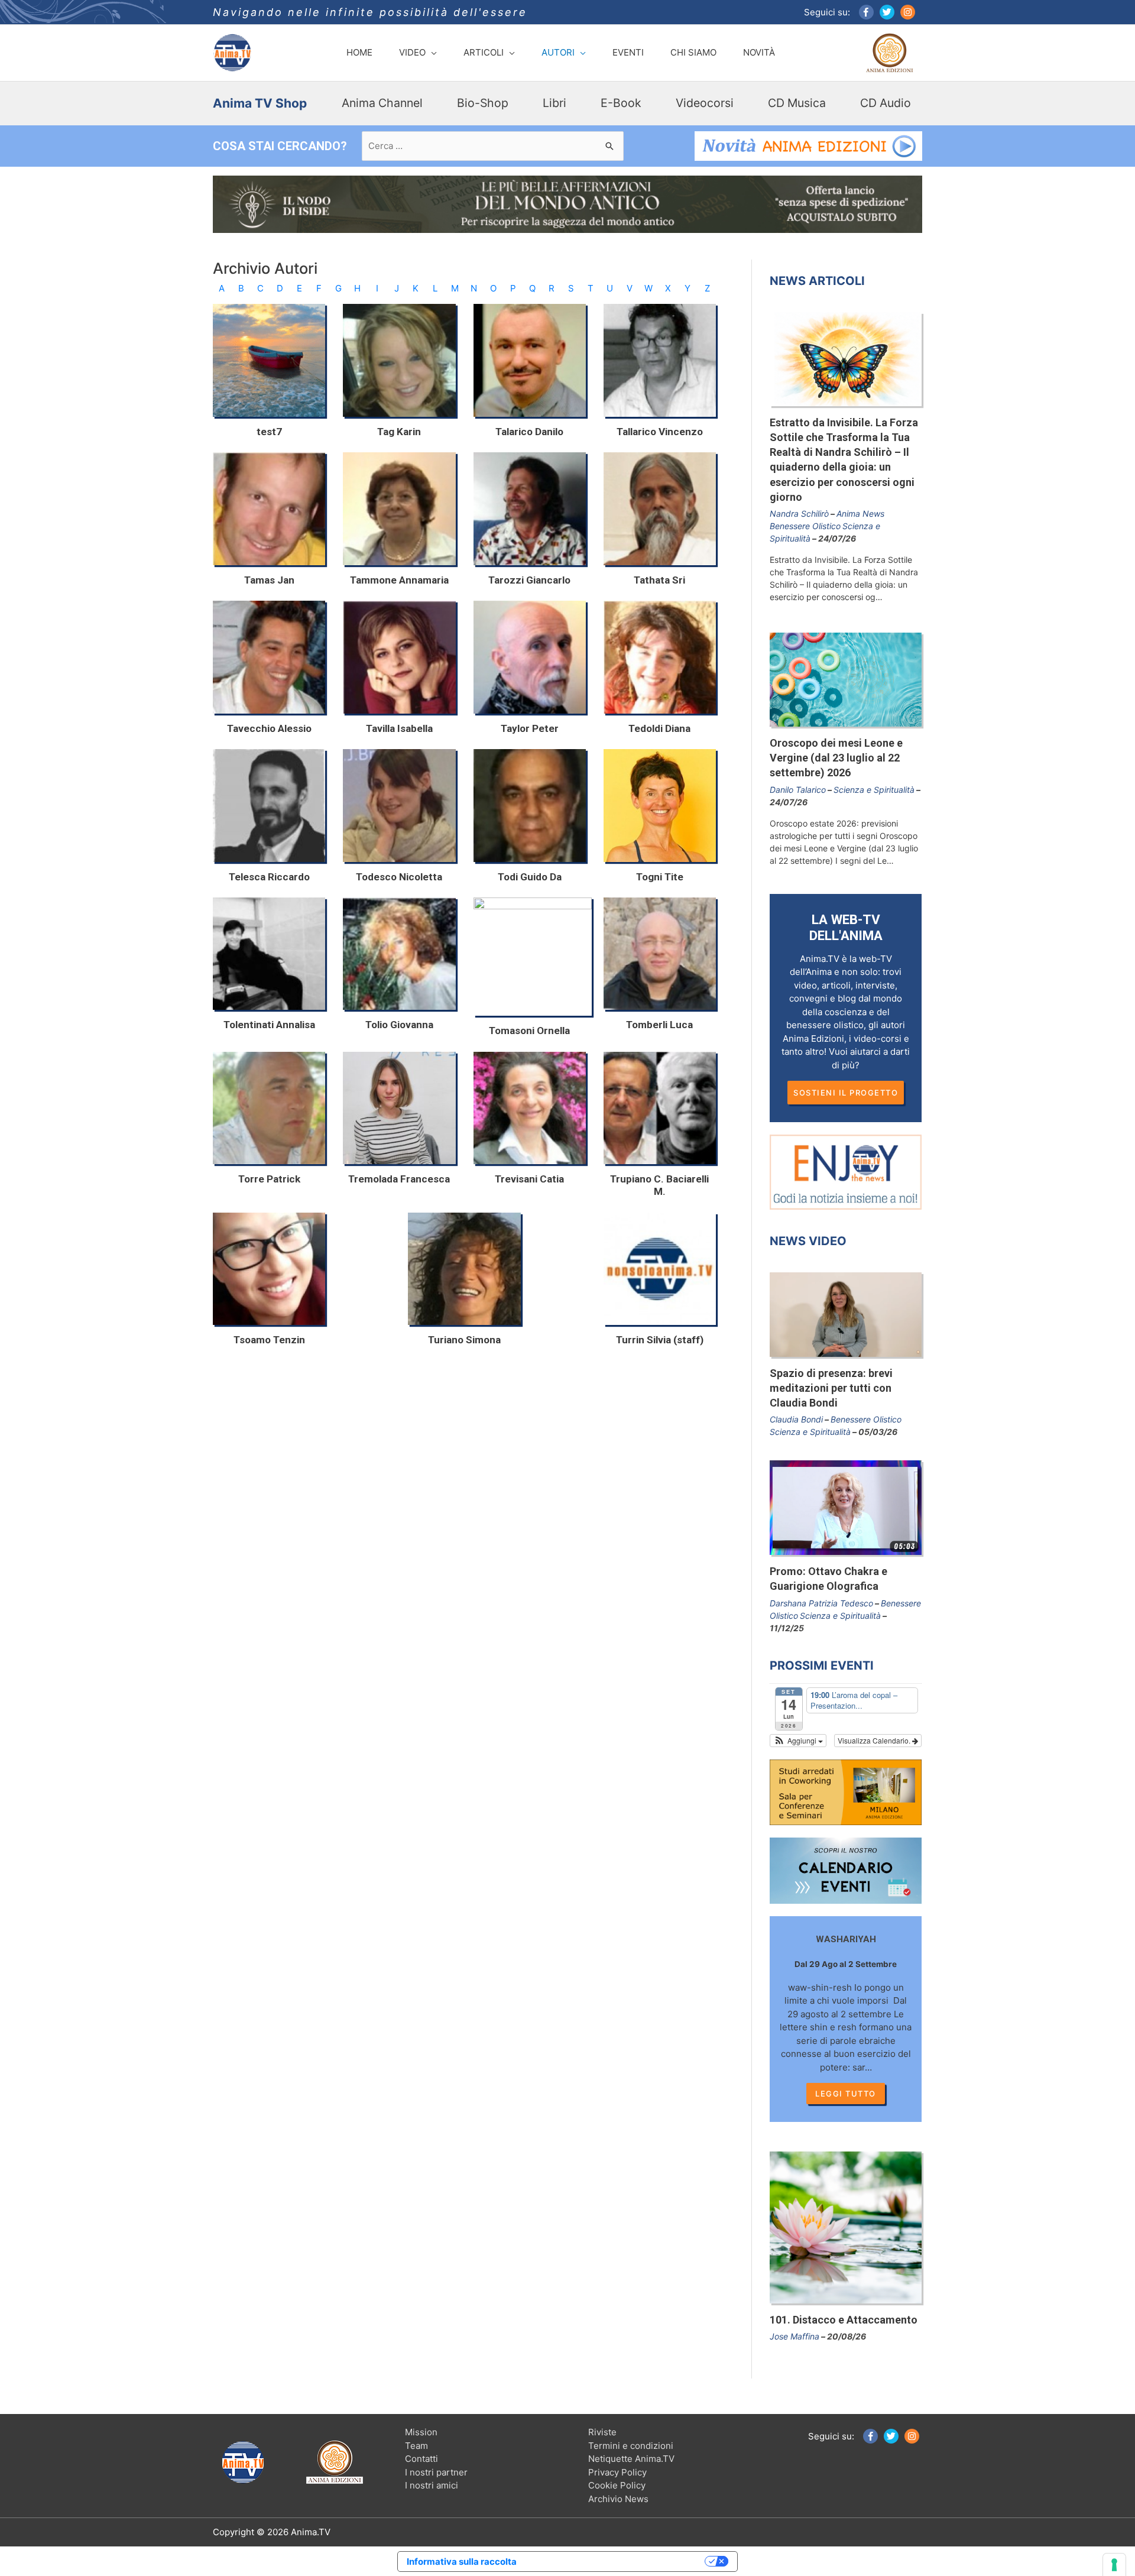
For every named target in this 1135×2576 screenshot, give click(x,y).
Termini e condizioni (631, 2446)
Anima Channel (382, 103)
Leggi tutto (846, 2094)
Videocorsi (705, 103)
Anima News (860, 513)
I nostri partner (436, 2472)
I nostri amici (432, 2485)
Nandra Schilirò (799, 513)
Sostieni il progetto (846, 1093)
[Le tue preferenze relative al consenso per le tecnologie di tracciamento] (1114, 2565)
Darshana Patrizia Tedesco (821, 1603)
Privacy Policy (617, 2472)
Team (416, 2446)
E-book (621, 103)
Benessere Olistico (805, 526)
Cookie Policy (617, 2485)
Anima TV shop (260, 103)
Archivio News (618, 2499)
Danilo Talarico (798, 790)
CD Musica (797, 103)
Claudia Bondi (796, 1419)
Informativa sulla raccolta (462, 2562)
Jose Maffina (794, 2336)
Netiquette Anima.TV (631, 2459)
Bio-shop (483, 103)
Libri (554, 103)
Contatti (421, 2459)
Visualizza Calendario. (875, 1740)
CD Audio (886, 103)
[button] (798, 1741)
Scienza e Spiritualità (874, 790)
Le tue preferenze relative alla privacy (616, 2562)
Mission (421, 2432)
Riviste (602, 2432)
